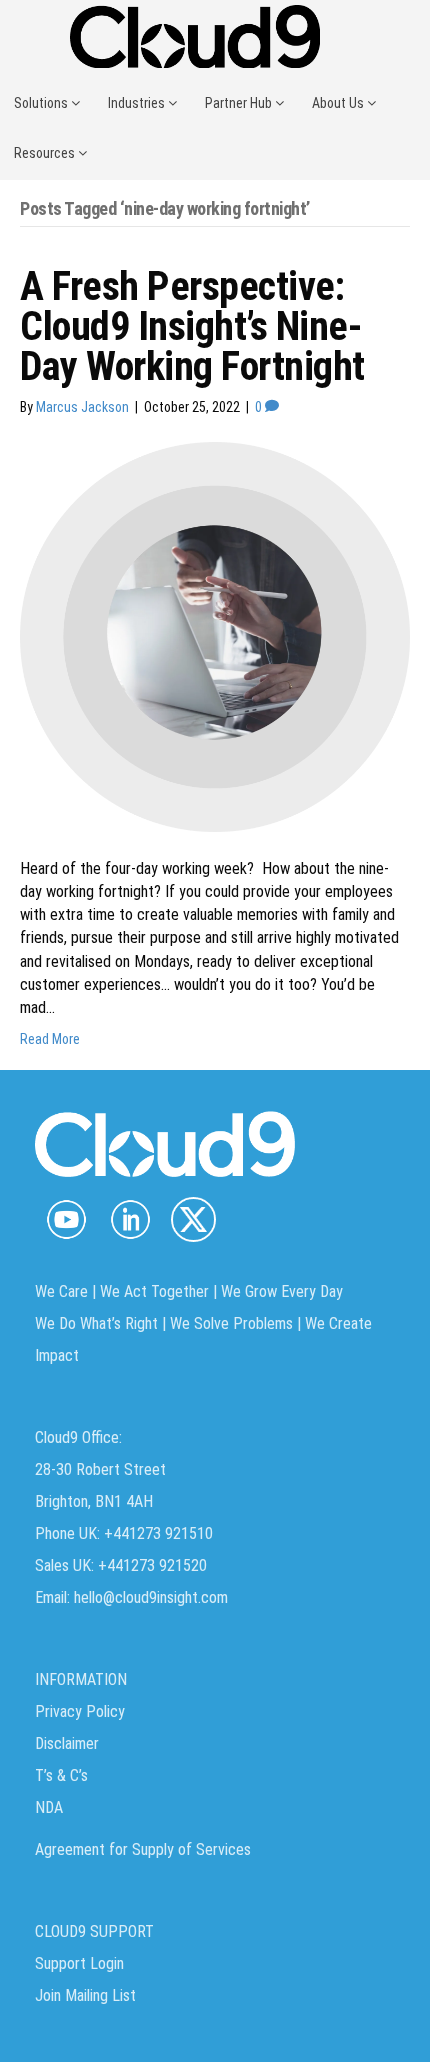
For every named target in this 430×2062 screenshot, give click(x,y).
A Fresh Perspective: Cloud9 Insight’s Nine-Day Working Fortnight (192, 326)
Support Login (79, 1963)
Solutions (42, 103)
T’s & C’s (61, 1775)
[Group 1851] (193, 1219)
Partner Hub (240, 103)
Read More (50, 1039)
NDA (49, 1807)
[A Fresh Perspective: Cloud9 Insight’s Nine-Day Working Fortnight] (215, 636)
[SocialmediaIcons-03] (66, 1219)
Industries (138, 103)
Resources (46, 153)
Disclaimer (67, 1743)
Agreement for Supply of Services (143, 1849)
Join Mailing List (85, 1995)
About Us (339, 103)
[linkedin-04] (129, 1219)
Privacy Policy (80, 1711)
